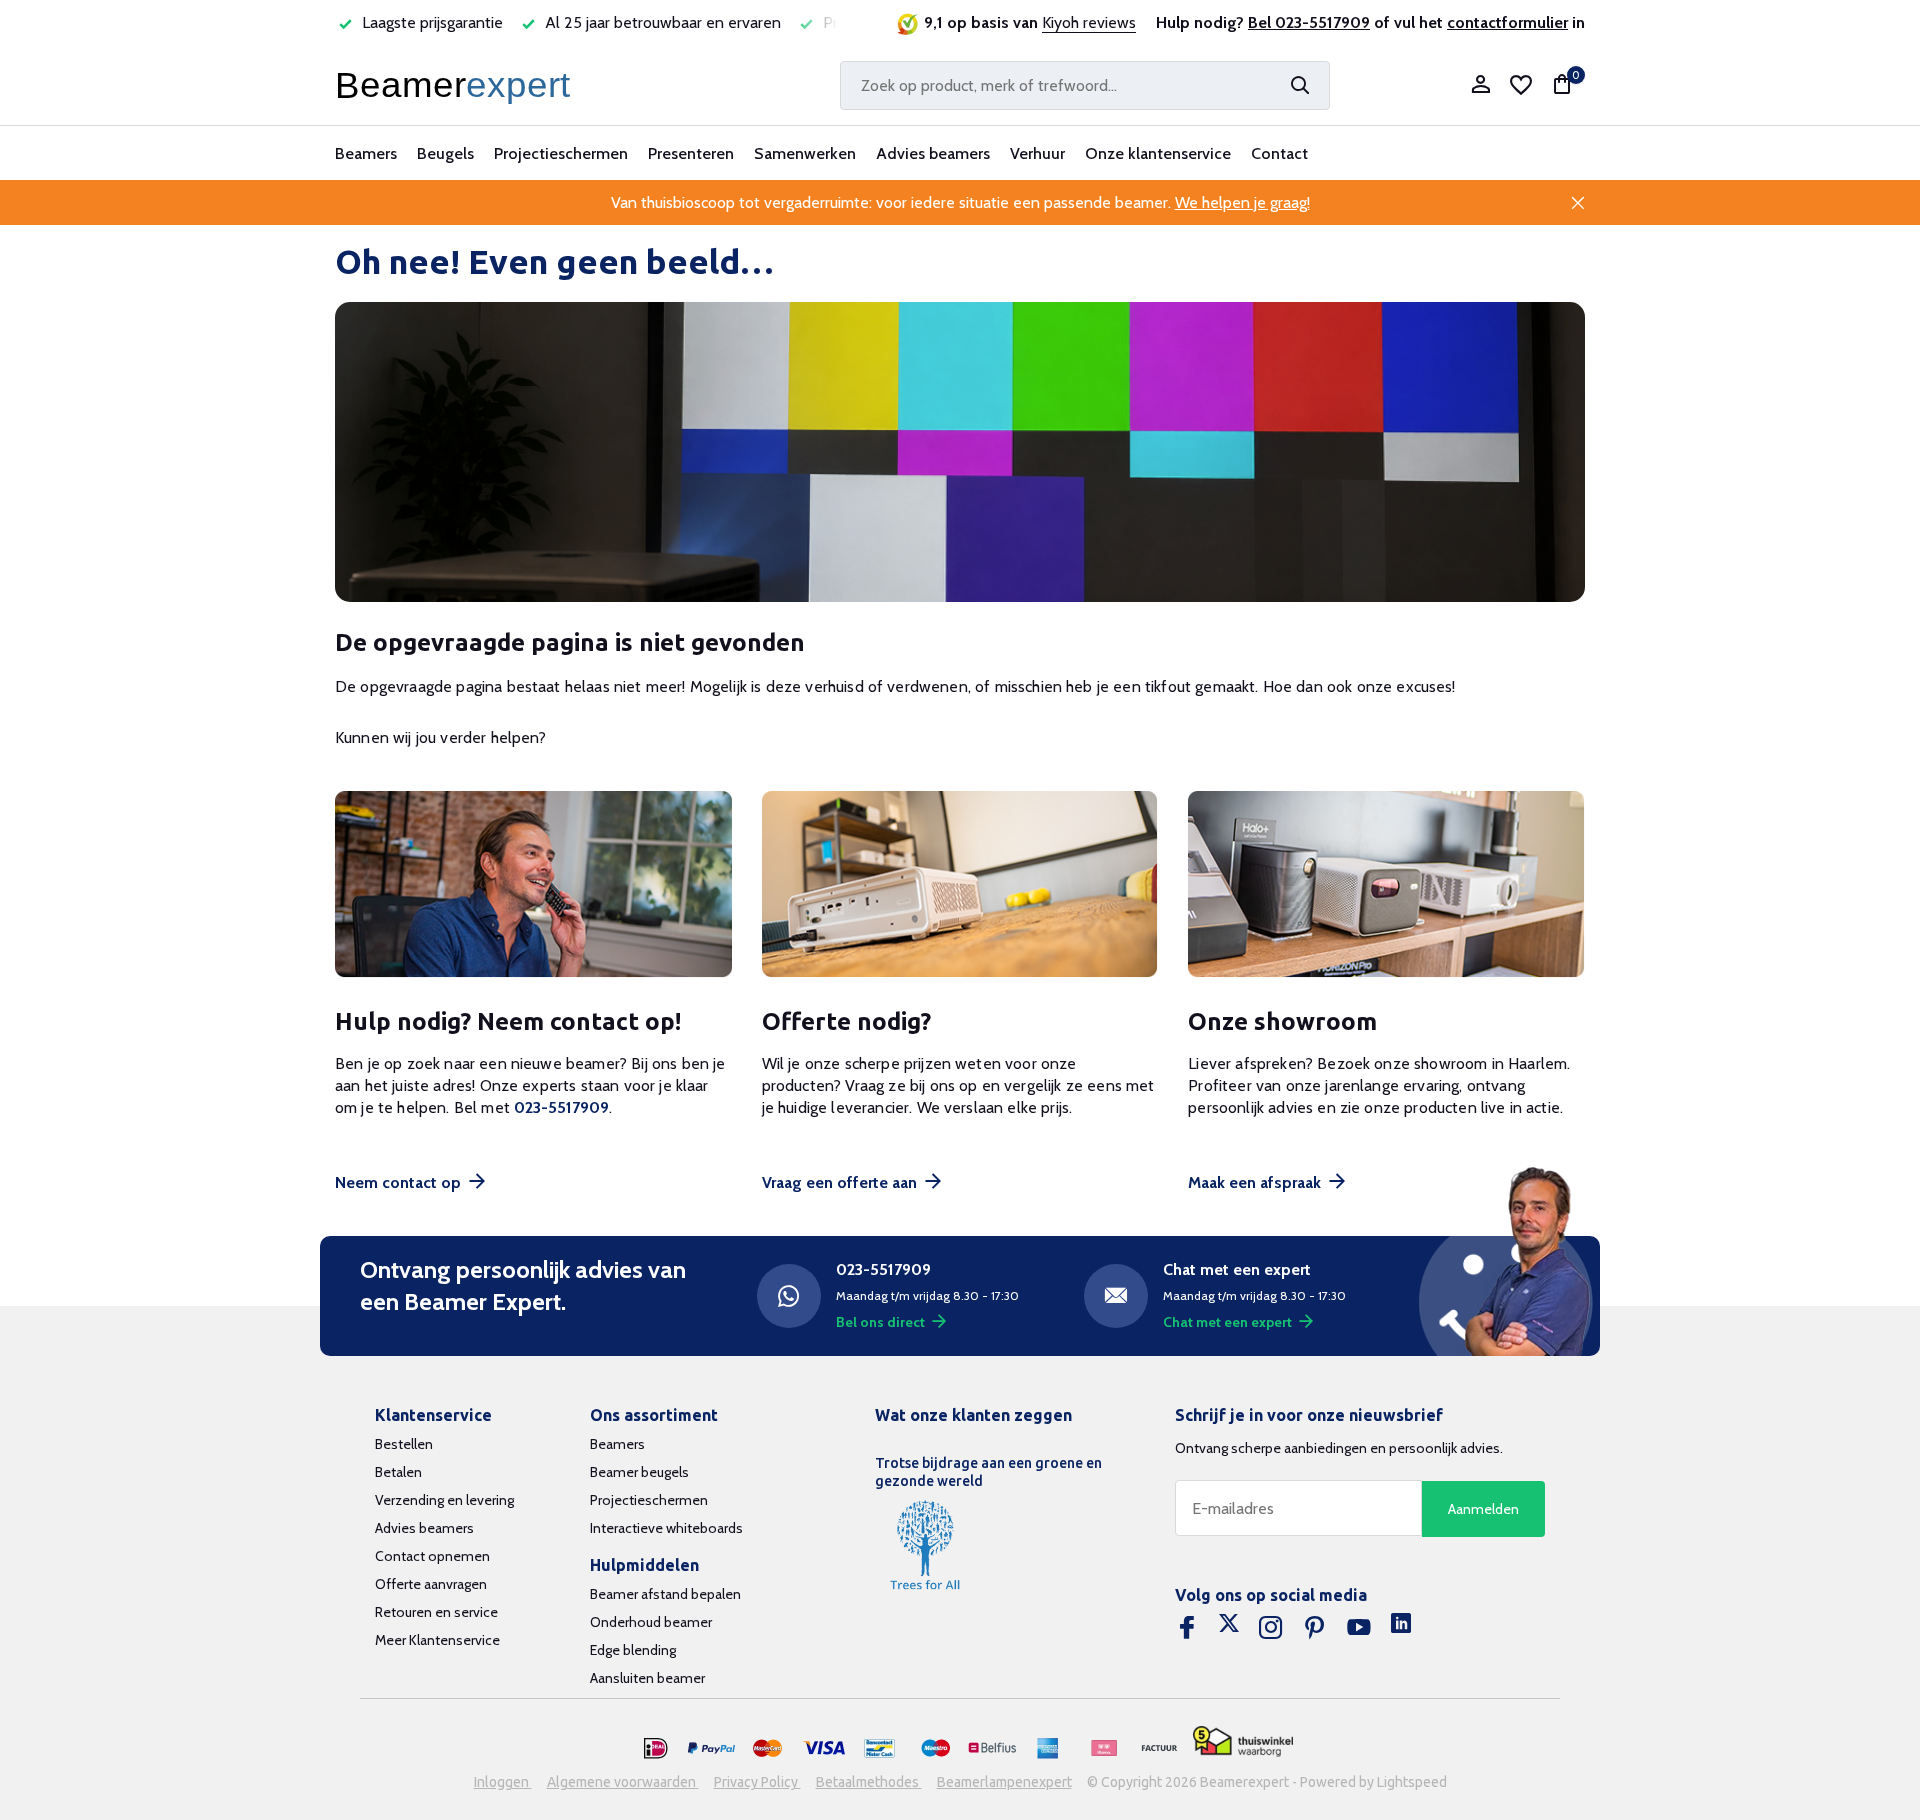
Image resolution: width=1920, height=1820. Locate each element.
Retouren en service (436, 1612)
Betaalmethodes (869, 1782)
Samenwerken (805, 153)
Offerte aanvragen (431, 1584)
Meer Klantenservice (437, 1640)
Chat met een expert (1227, 1322)
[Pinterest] (1315, 1628)
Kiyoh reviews (1089, 22)
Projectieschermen (561, 153)
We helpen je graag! (1242, 202)
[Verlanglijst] (1521, 85)
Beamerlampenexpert (1004, 1782)
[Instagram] (1271, 1628)
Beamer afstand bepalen (665, 1594)
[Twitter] (1229, 1628)
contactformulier (1507, 22)
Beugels (445, 153)
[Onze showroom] (1386, 884)
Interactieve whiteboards (666, 1528)
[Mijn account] (1480, 85)
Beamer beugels (639, 1472)
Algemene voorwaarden (623, 1782)
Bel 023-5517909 (1309, 22)
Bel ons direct (880, 1322)
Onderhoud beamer (651, 1622)
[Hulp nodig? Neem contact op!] (533, 884)
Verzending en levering (444, 1500)
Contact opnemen (432, 1556)
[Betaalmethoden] (656, 1749)
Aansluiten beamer (647, 1678)
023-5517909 (561, 1107)
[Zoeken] (1300, 85)
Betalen (398, 1472)
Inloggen (503, 1782)
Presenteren (691, 153)
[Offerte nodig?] (960, 884)
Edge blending (633, 1650)
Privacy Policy (757, 1782)
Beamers (366, 153)
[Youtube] (1359, 1628)
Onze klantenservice (1158, 153)
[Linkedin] (1401, 1628)
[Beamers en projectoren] (457, 85)
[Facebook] (1187, 1628)
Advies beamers (933, 153)
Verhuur (1037, 153)
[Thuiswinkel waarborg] (1243, 1741)
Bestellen (404, 1444)
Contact (1279, 153)
